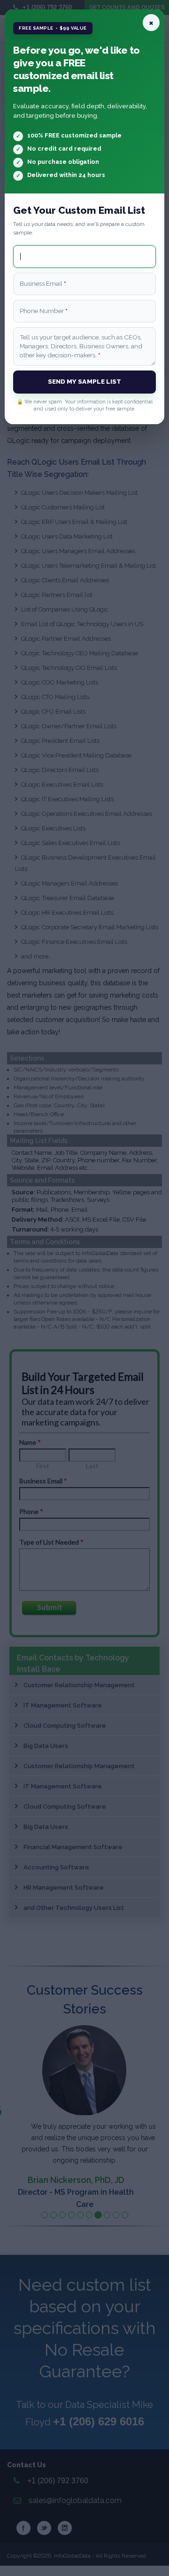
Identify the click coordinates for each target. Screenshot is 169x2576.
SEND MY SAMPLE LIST (85, 381)
